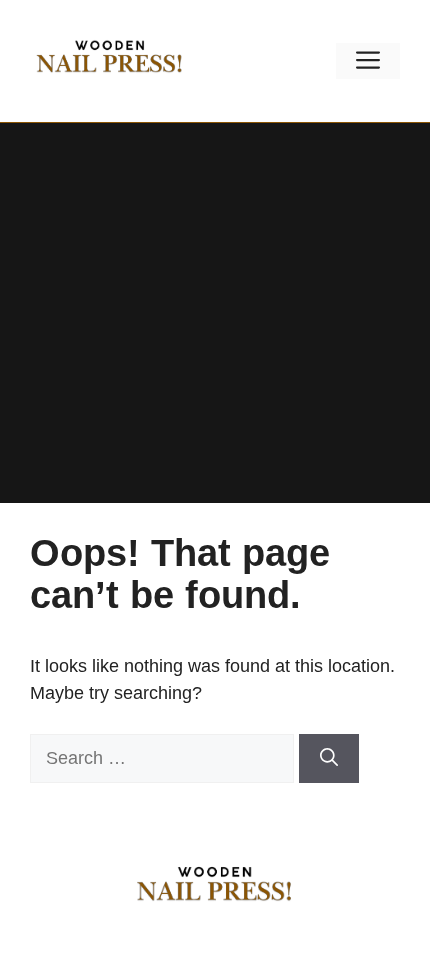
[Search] (329, 758)
